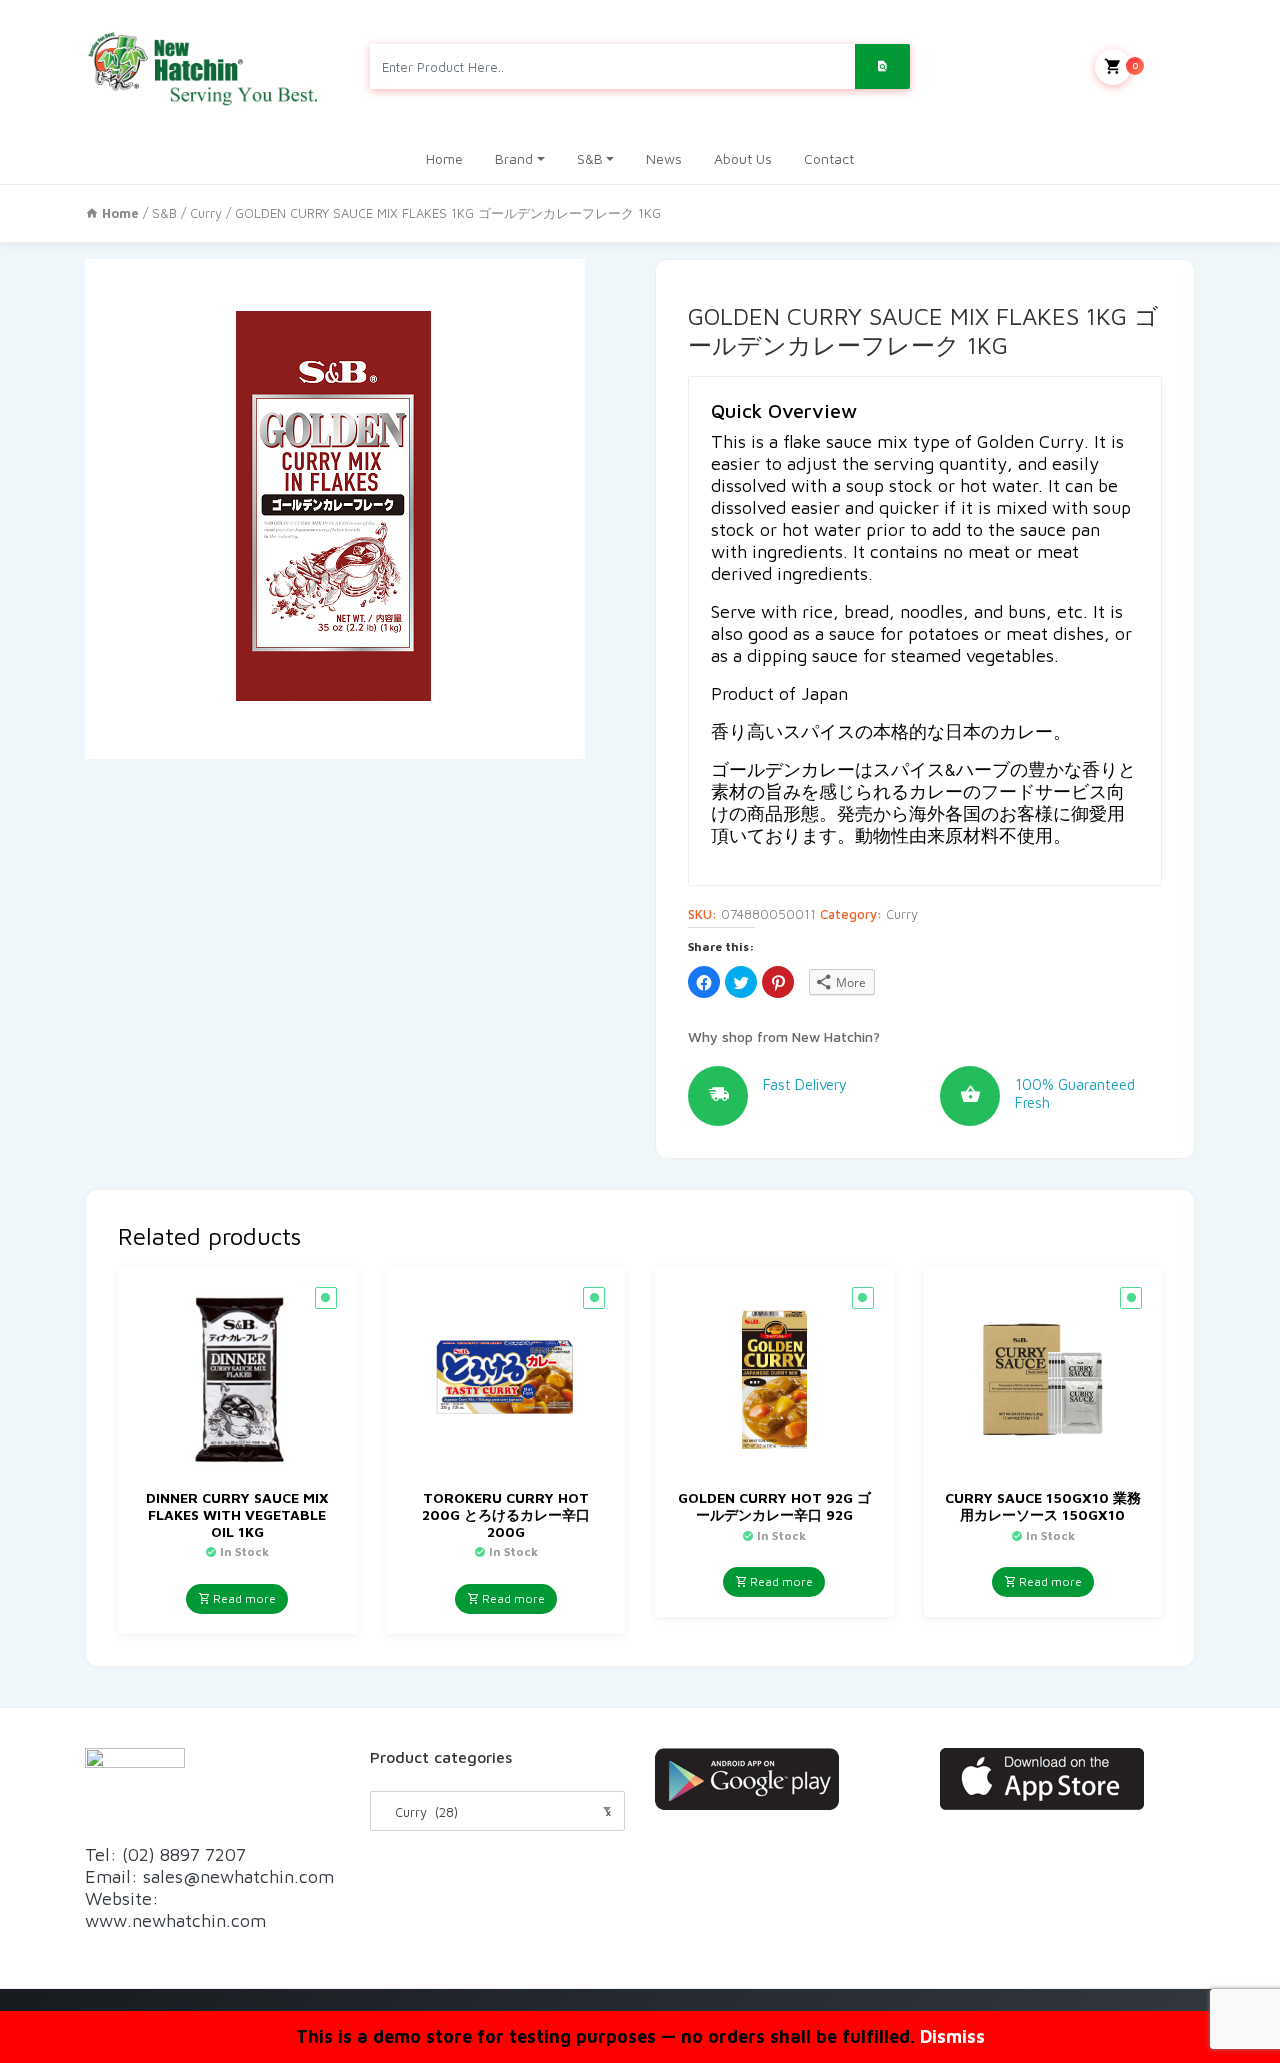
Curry (206, 213)
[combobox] (497, 1811)
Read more (243, 1598)
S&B (590, 158)
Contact (829, 158)
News (664, 158)
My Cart (1163, 65)
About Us (743, 158)
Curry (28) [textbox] (497, 1812)
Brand (514, 158)
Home (444, 158)
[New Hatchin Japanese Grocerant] (204, 66)
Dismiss (952, 2036)
